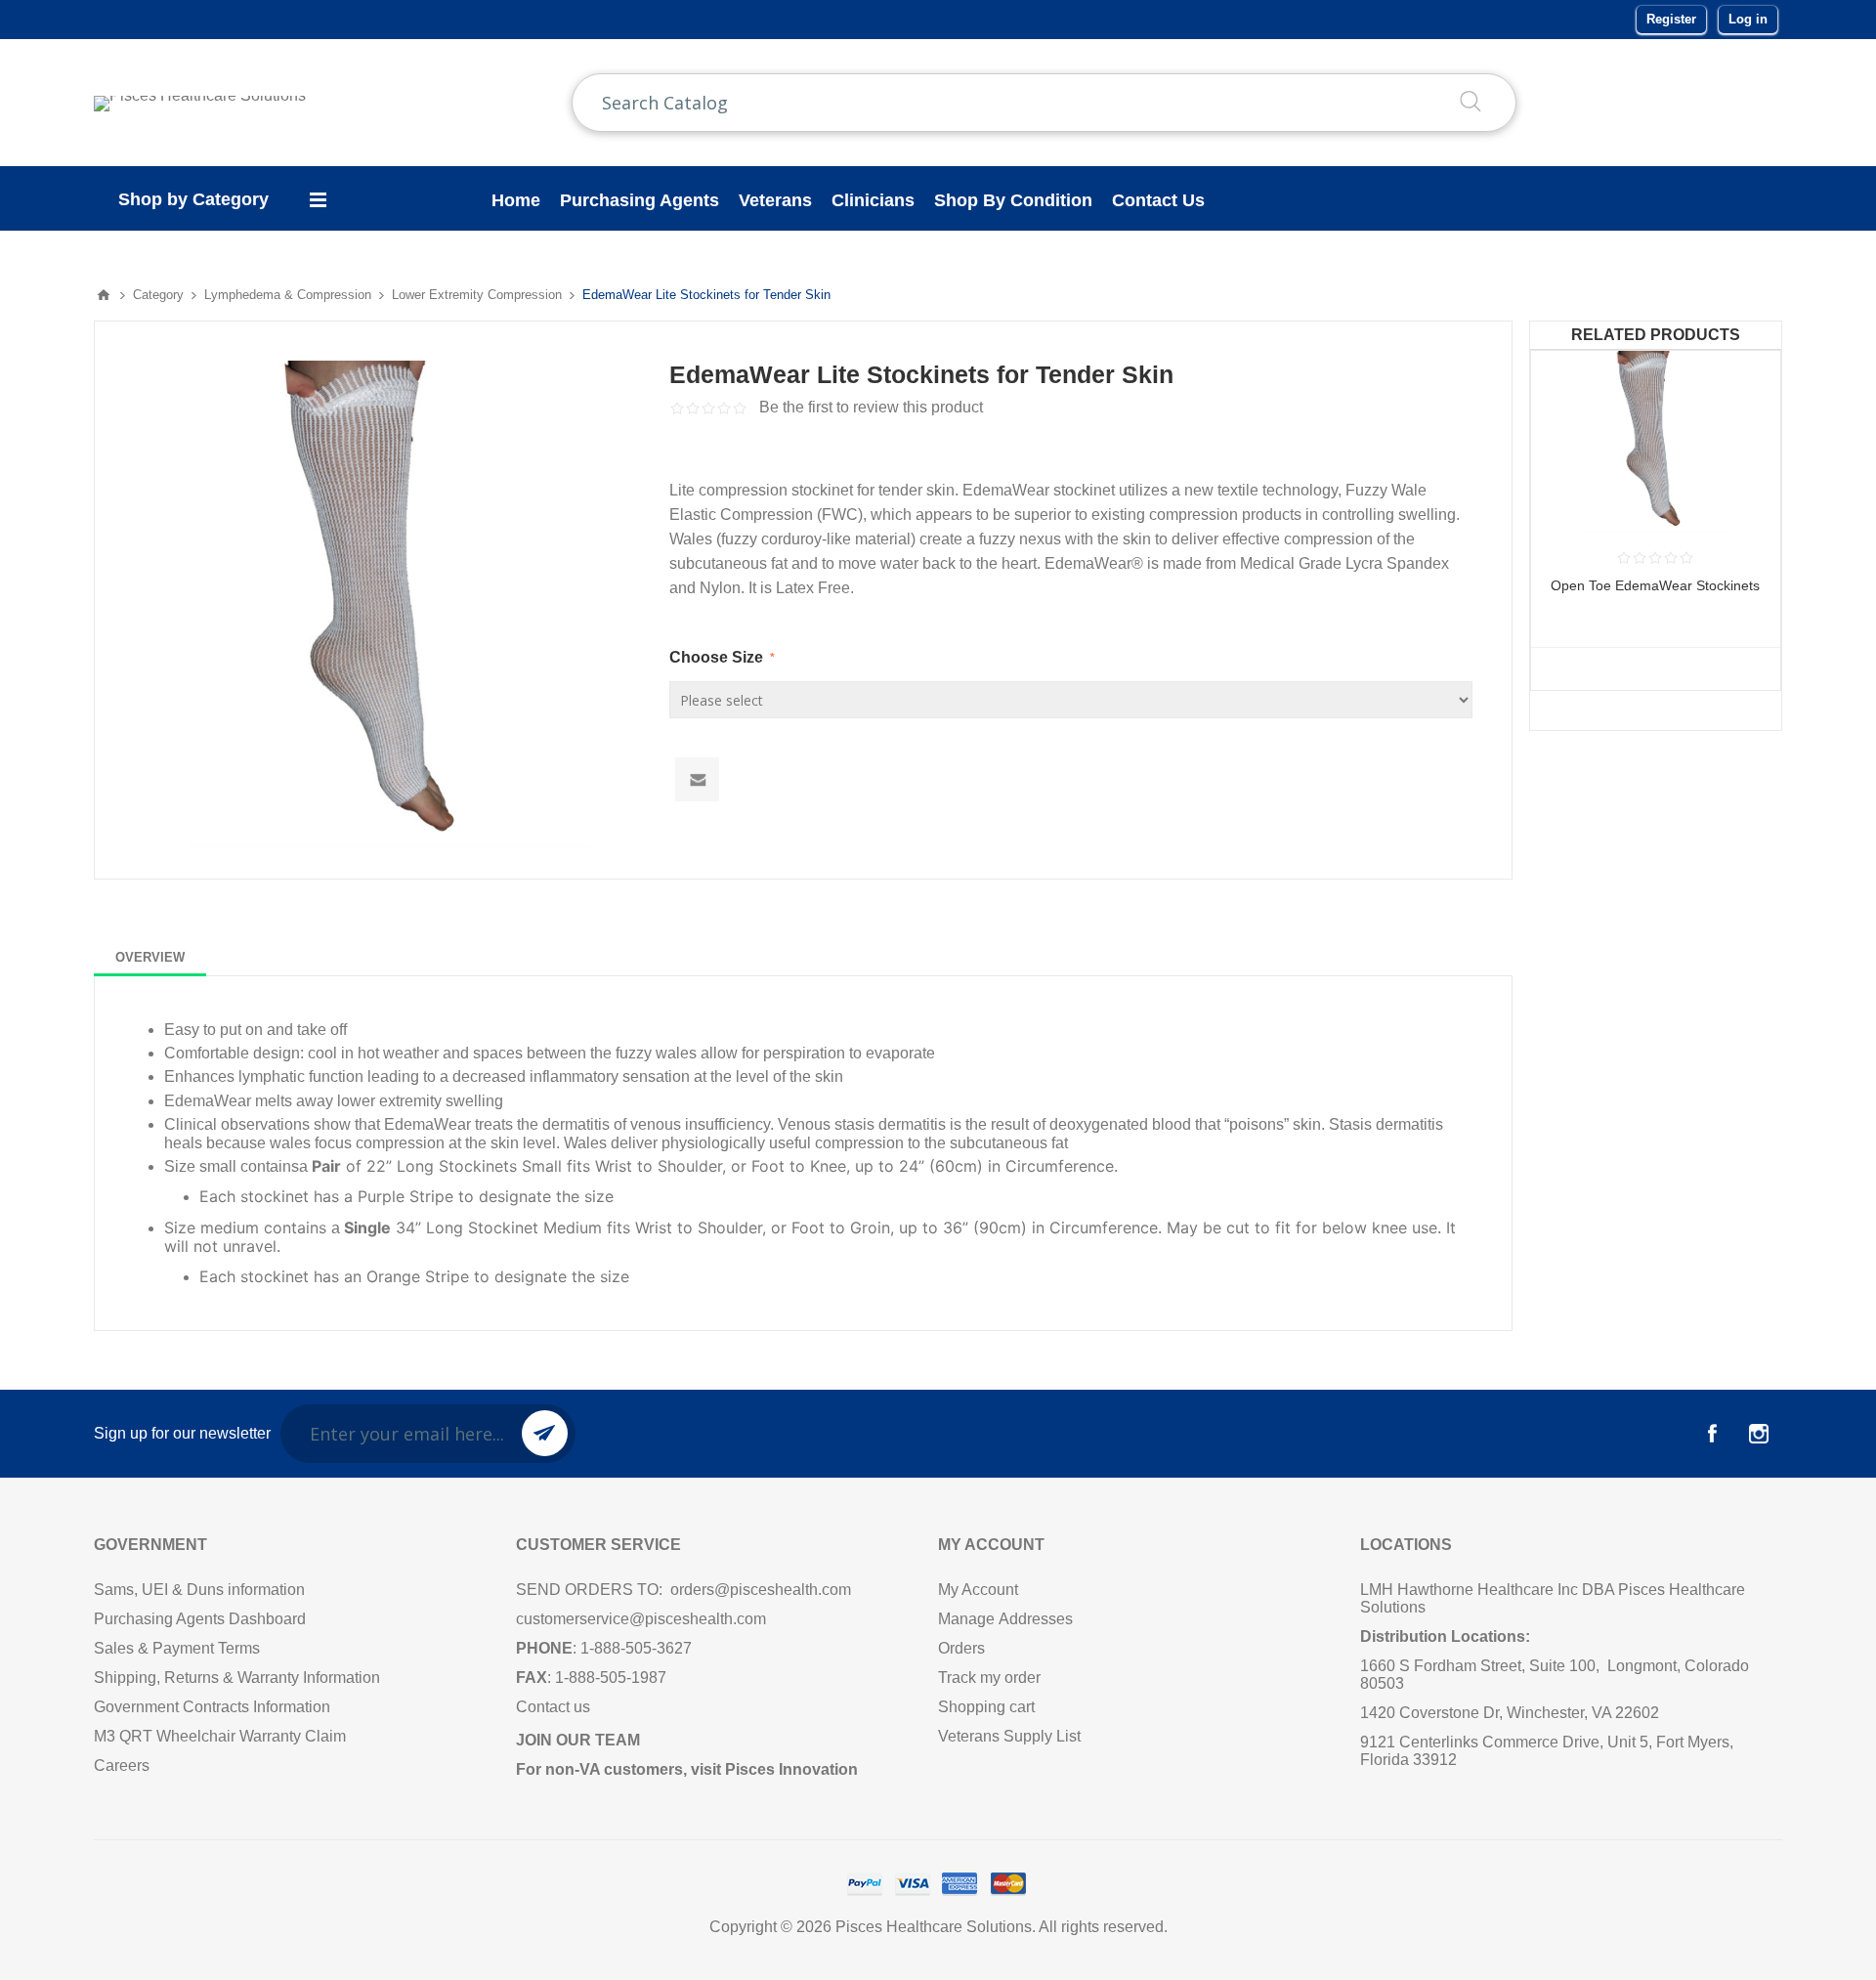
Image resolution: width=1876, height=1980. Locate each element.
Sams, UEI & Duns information (199, 1590)
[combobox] (1045, 103)
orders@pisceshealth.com (761, 1590)
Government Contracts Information (212, 1707)
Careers (122, 1765)
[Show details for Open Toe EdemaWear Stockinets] (1656, 442)
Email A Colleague (697, 779)
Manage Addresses (1005, 1619)
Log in (1748, 19)
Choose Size (718, 657)
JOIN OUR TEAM (578, 1740)
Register (1671, 19)
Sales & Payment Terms (177, 1648)
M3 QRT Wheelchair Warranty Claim (220, 1736)
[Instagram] (1759, 1434)
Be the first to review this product (871, 407)
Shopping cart (986, 1707)
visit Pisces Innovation (774, 1769)
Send (545, 1433)
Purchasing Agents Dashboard (200, 1619)
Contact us (553, 1707)
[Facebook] (1712, 1434)
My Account (978, 1590)
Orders (961, 1648)
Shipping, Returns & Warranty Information (239, 1678)
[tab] (150, 957)
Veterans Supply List (1009, 1736)
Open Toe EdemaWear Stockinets (1655, 585)
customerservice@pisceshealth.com (641, 1619)
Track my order (989, 1678)
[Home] (104, 295)
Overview (150, 957)
